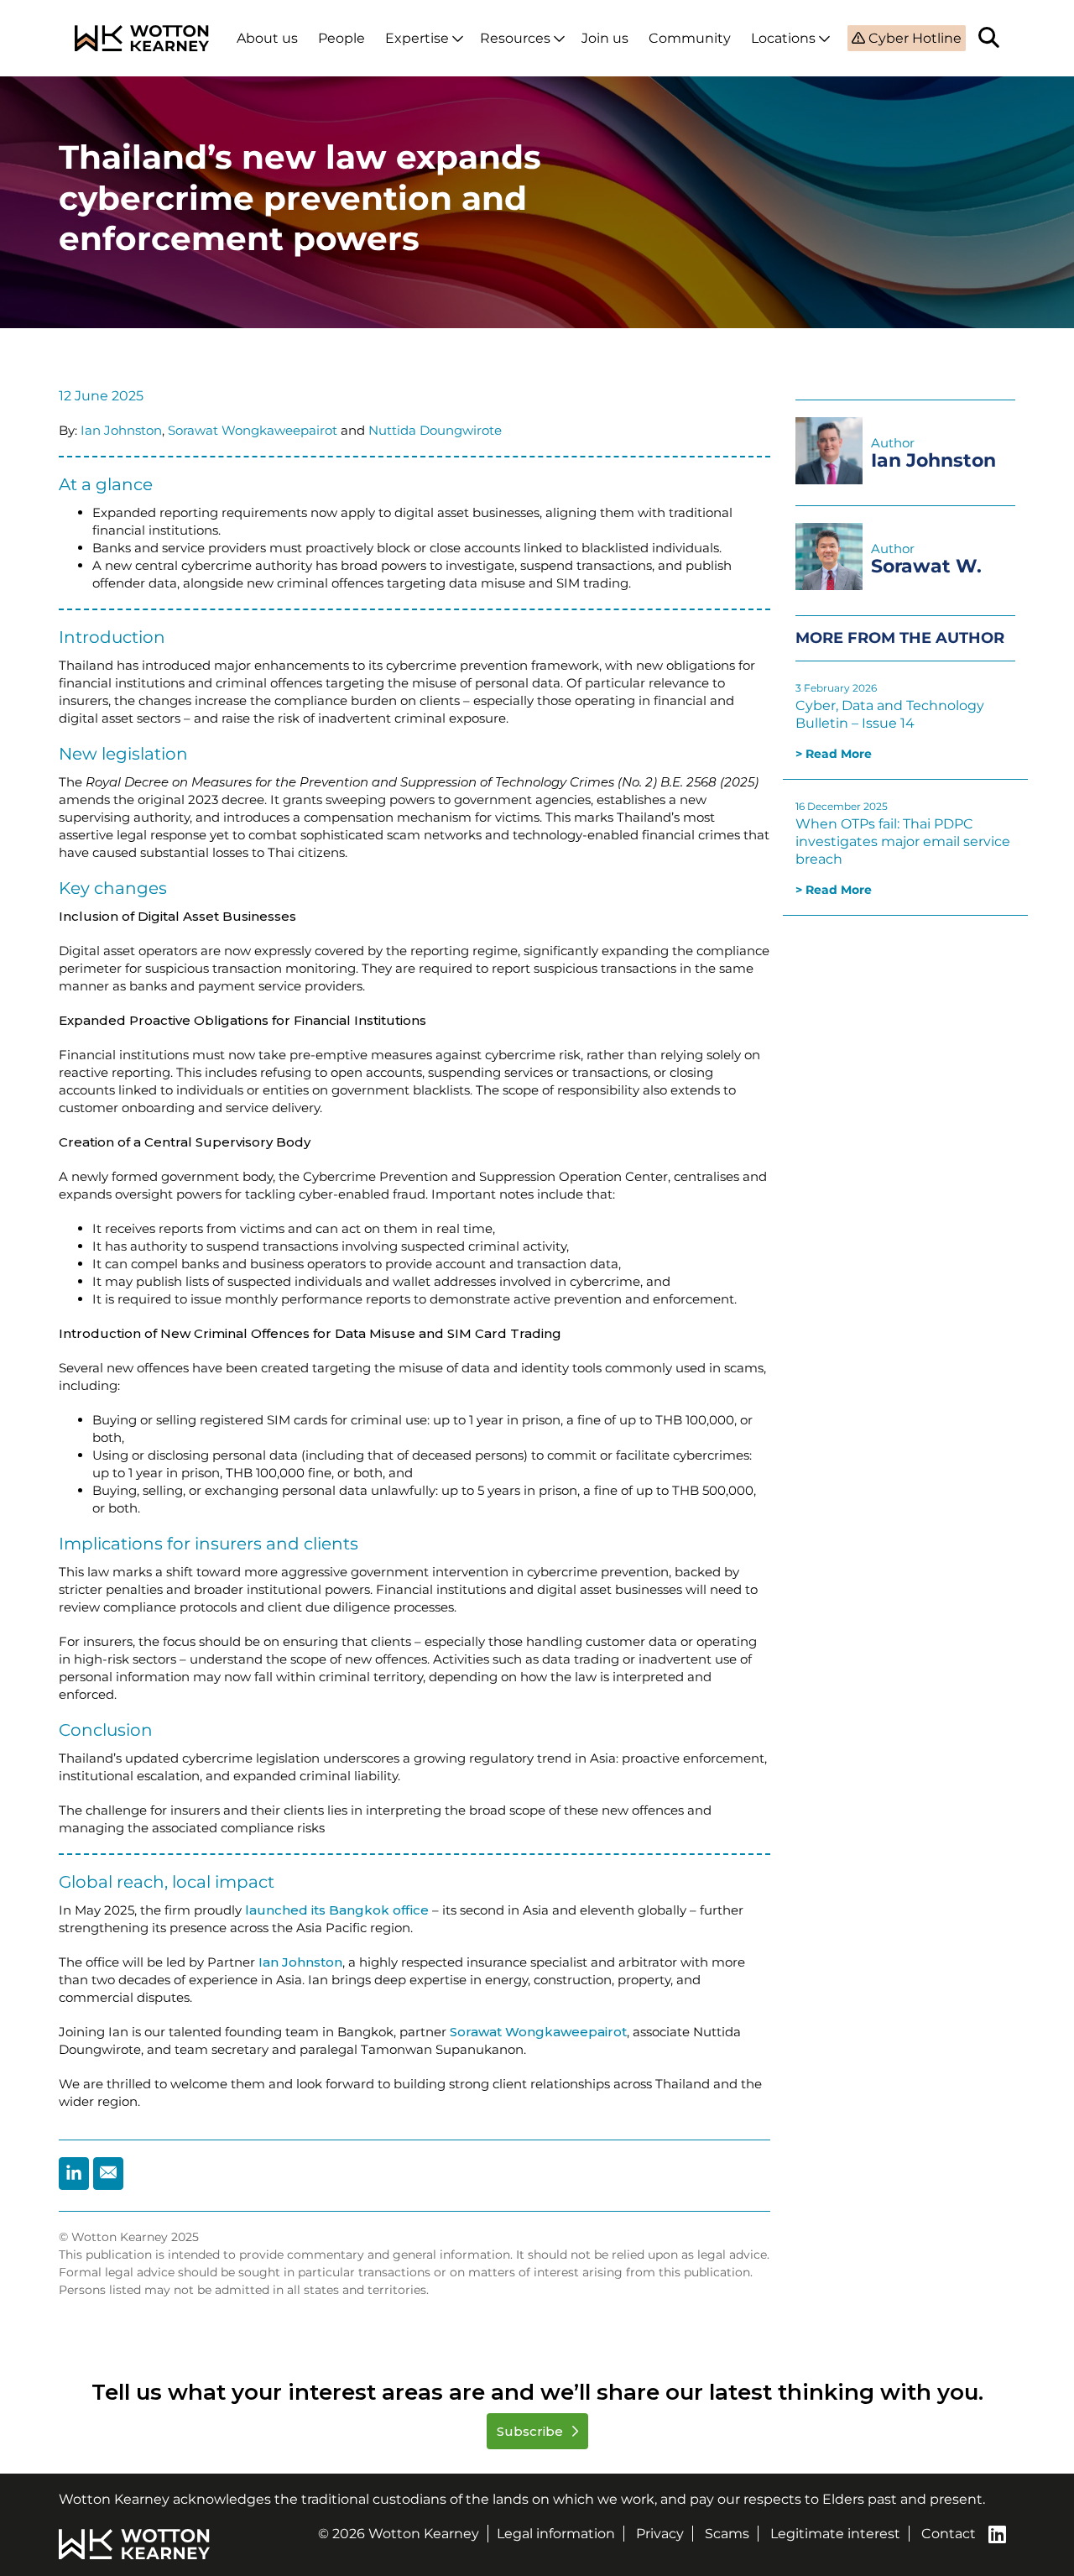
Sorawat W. (926, 566)
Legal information (556, 2534)
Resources (515, 38)
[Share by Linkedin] (74, 2174)
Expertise (417, 38)
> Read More (834, 754)
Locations (783, 38)
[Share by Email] (108, 2174)
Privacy (660, 2534)
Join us (605, 38)
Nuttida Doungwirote (435, 430)
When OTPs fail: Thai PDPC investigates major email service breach (903, 841)
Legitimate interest (835, 2534)
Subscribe (532, 2431)
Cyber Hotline (913, 38)
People (341, 38)
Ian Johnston (121, 430)
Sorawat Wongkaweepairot (253, 430)
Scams (727, 2534)
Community (690, 38)
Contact (949, 2534)
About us (267, 38)
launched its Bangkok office (335, 1910)
